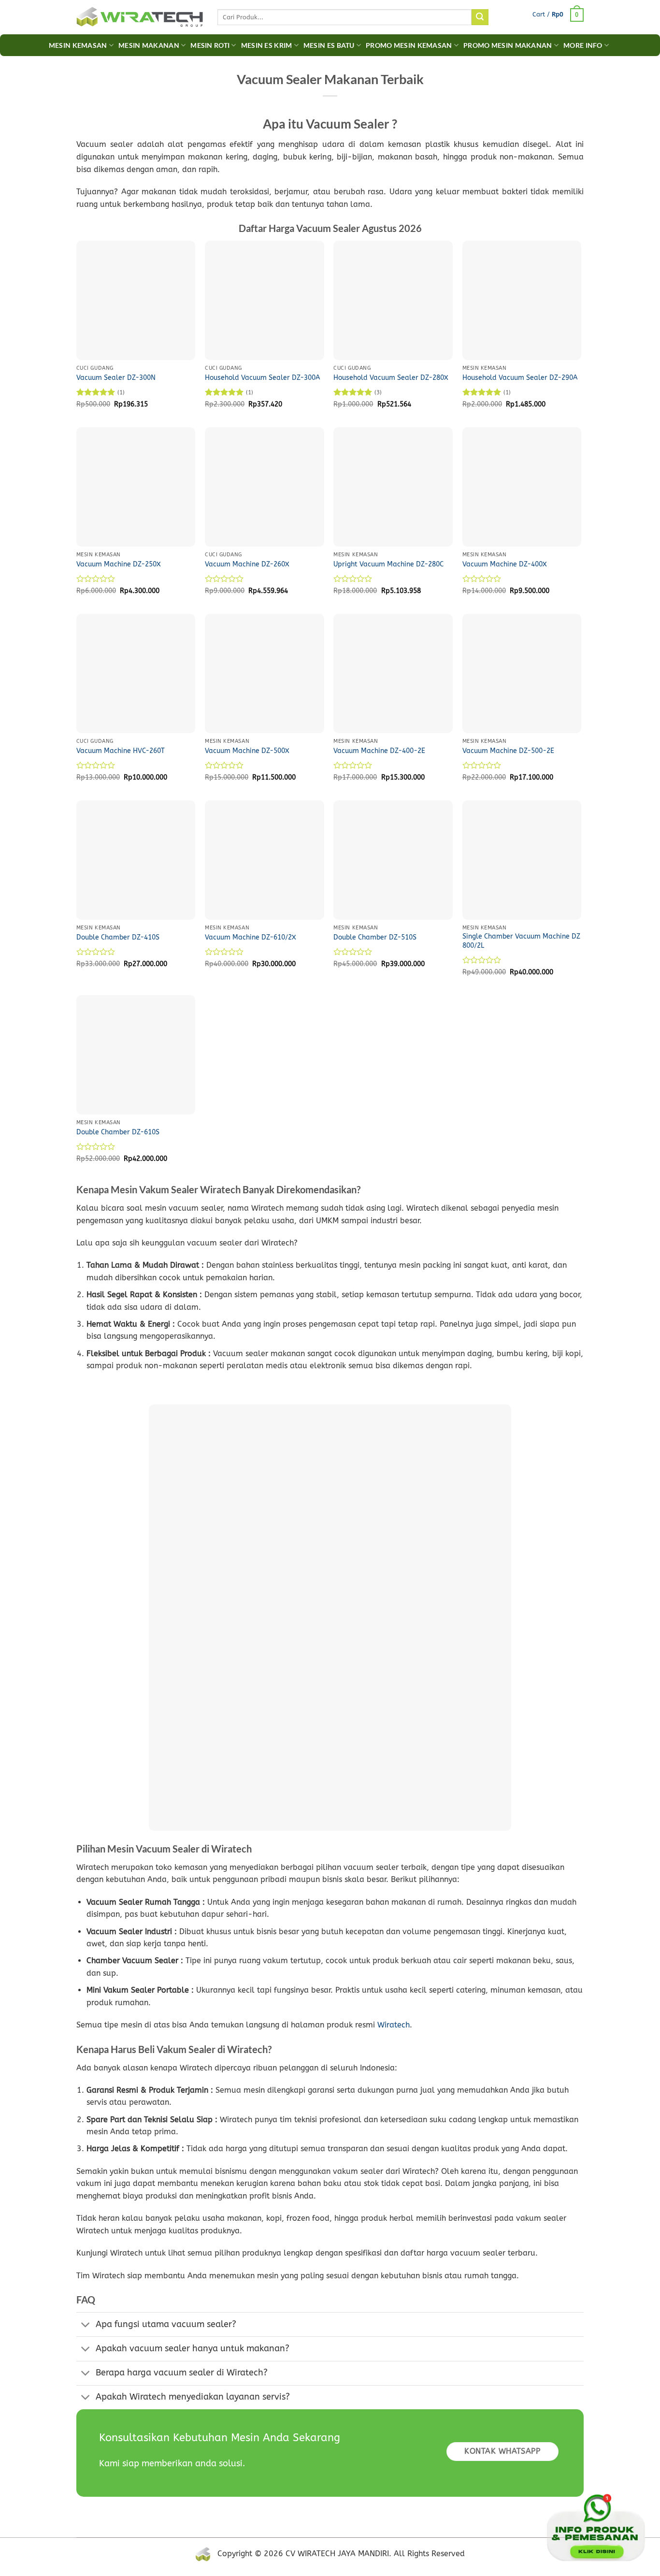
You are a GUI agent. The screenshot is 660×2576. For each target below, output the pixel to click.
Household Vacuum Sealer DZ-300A (262, 378)
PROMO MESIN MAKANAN (508, 45)
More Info (583, 45)
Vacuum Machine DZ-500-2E (508, 751)
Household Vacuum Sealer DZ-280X (391, 378)
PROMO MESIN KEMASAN (409, 45)
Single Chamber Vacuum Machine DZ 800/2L (521, 941)
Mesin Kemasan (78, 45)
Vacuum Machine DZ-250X (119, 564)
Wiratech (394, 2025)
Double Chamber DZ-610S (118, 1132)
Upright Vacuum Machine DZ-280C (388, 564)
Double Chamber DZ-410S (118, 937)
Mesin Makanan (149, 45)
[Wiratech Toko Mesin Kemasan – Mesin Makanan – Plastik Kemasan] (140, 17)
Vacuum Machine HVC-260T (121, 751)
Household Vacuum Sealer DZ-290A (520, 378)
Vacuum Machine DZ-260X (247, 564)
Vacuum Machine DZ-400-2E (379, 751)
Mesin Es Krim (267, 45)
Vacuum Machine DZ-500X (247, 751)
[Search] (480, 17)
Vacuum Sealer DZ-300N (116, 378)
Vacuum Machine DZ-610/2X (251, 937)
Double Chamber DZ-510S (375, 937)
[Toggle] (86, 2325)
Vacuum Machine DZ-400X (505, 564)
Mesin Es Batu (329, 45)
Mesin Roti (210, 45)
